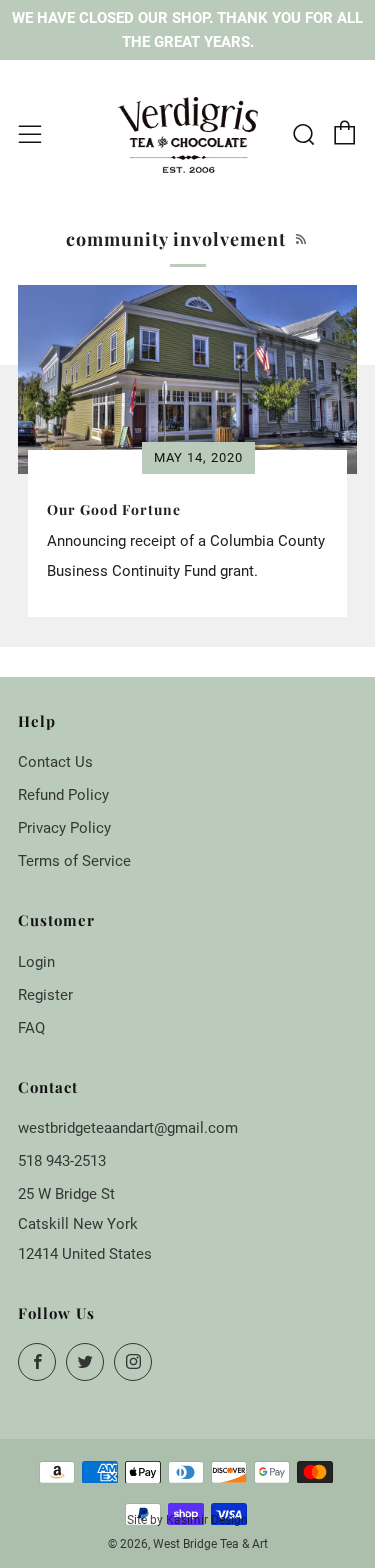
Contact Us (55, 762)
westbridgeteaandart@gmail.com (128, 1128)
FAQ (31, 1028)
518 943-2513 (62, 1161)
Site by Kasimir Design (187, 1520)
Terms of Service (74, 861)
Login (36, 962)
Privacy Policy (64, 828)
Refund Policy (63, 795)
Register (45, 995)
